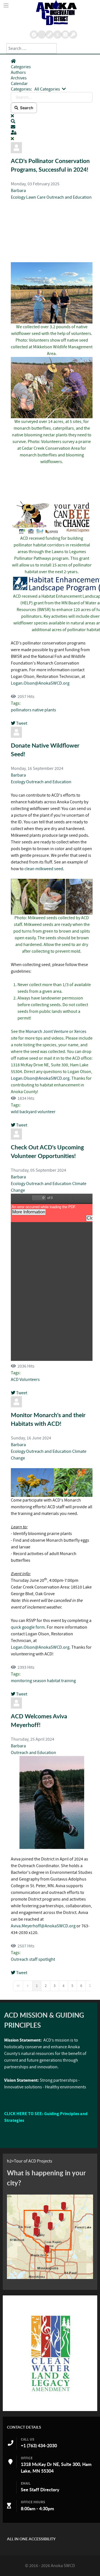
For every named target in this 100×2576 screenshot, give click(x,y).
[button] (52, 121)
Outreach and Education (69, 197)
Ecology (18, 197)
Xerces (80, 1032)
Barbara (18, 191)
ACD (15, 1380)
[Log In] (73, 35)
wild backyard (24, 1112)
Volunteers (30, 1380)
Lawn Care (36, 197)
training (68, 1681)
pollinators (21, 710)
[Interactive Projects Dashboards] (41, 35)
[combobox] (32, 48)
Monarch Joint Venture (47, 1032)
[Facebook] (65, 35)
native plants (44, 710)
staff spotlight (42, 1959)
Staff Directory (44, 2490)
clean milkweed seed (44, 869)
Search (26, 108)
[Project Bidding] (49, 35)
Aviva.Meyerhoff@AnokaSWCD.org (43, 1926)
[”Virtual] (50, 2237)
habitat (54, 1681)
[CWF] (50, 2353)
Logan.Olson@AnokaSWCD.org (40, 683)
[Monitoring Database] (34, 35)
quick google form (28, 1627)
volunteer (47, 1112)
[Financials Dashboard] (57, 35)
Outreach (20, 1959)
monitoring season (28, 1681)
